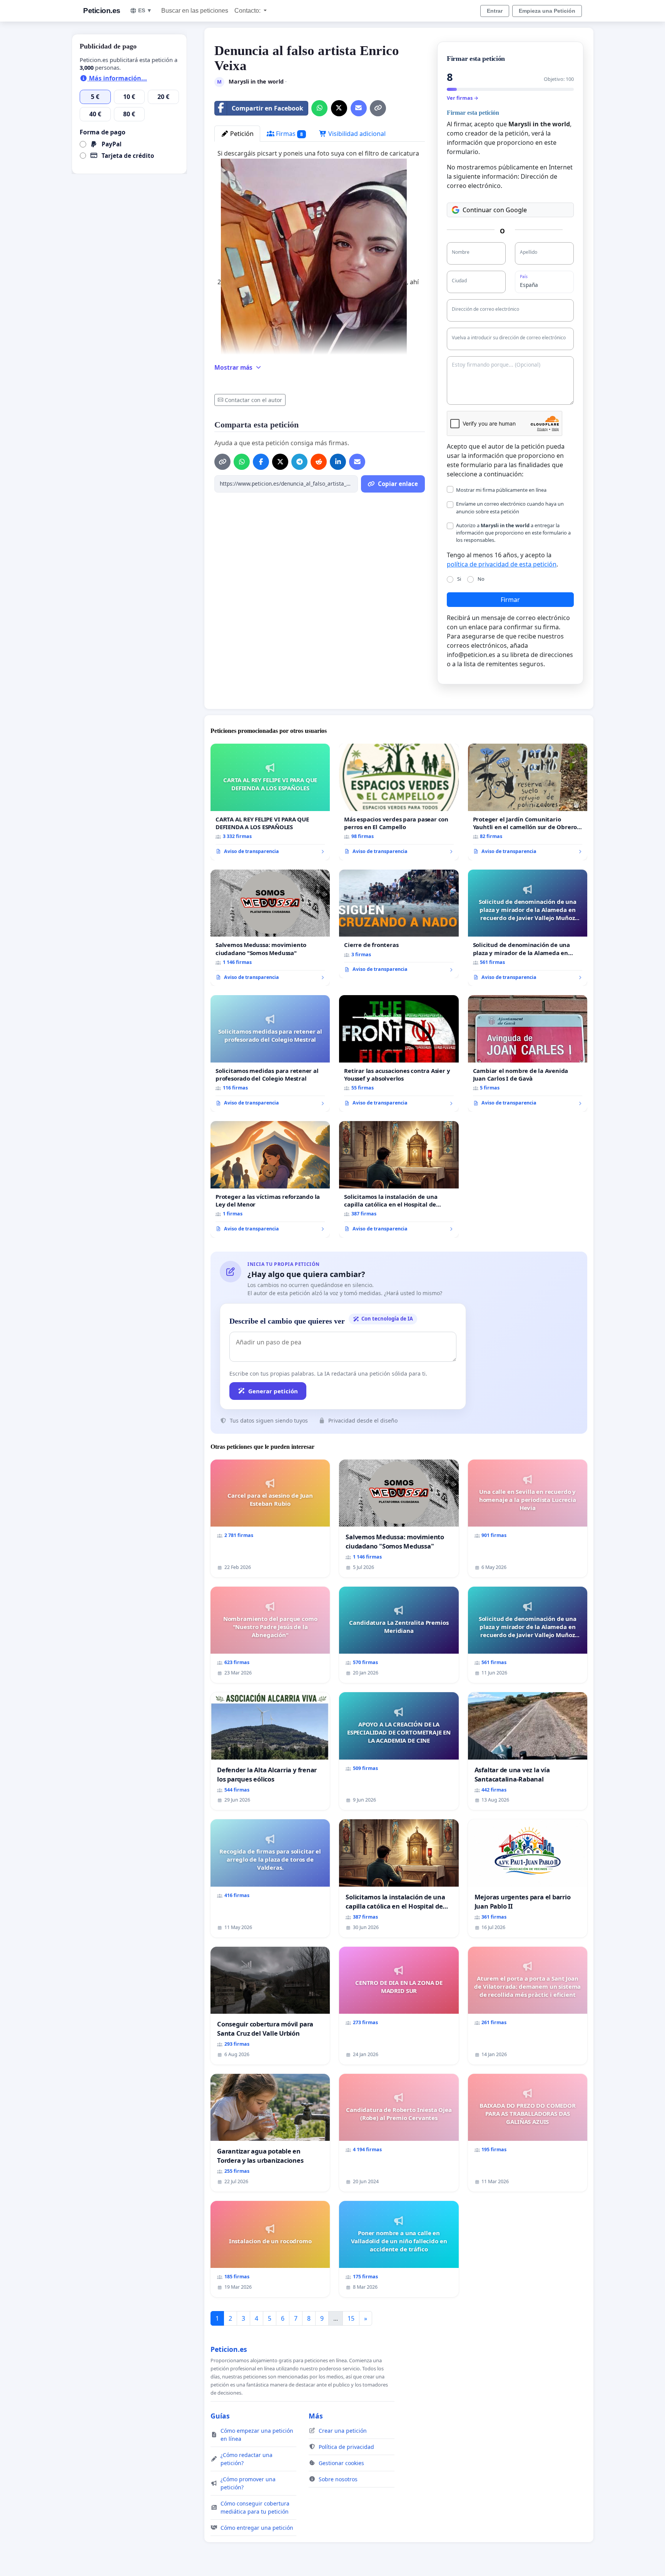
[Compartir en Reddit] (319, 462)
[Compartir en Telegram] (299, 462)
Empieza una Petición (547, 11)
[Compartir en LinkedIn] (338, 462)
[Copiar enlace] (378, 108)
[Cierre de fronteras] (399, 924)
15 (351, 2318)
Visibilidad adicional (356, 134)
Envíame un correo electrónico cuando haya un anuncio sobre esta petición (510, 507)
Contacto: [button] (248, 11)
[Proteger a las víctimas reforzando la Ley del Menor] (270, 1179)
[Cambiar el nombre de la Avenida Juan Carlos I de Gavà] (528, 1053)
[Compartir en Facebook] (261, 462)
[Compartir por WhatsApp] (319, 108)
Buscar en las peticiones (195, 11)
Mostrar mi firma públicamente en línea (501, 490)
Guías (220, 2416)
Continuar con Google (495, 210)
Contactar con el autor (253, 400)
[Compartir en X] (339, 108)
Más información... (117, 78)
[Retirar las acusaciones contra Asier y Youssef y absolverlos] (399, 1053)
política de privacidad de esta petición (502, 564)
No (481, 579)
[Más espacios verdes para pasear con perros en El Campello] (399, 802)
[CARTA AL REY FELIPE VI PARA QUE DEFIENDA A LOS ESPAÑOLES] (270, 802)
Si (459, 579)
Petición (241, 134)
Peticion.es (102, 11)
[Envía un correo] (359, 108)
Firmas (289, 134)
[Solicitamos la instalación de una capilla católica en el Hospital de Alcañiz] (399, 1179)
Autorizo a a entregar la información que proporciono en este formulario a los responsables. (513, 533)
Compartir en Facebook (267, 108)
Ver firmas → (463, 98)
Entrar (495, 11)
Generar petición (273, 1391)
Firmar (510, 600)
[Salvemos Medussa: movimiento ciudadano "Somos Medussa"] (270, 928)
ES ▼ (145, 10)
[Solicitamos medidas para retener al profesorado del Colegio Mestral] (270, 1053)
